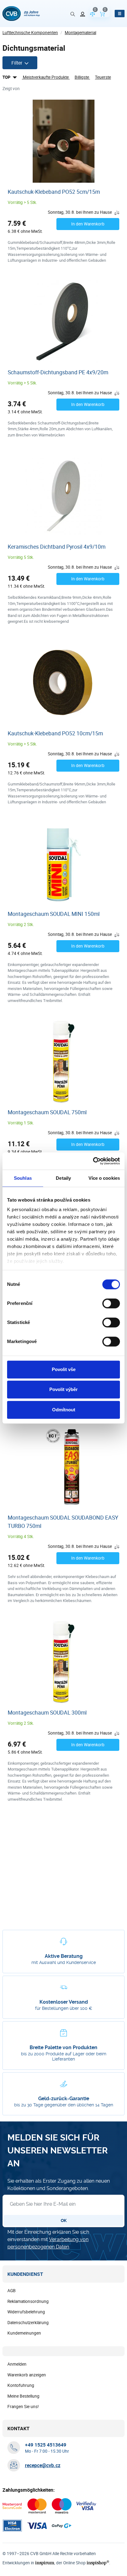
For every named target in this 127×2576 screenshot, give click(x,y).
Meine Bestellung (23, 2396)
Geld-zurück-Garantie (64, 2099)
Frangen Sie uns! (23, 2407)
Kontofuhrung (21, 2385)
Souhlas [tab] (23, 1178)
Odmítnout (64, 1410)
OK (64, 2220)
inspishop (98, 2563)
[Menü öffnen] (120, 14)
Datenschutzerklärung (28, 2323)
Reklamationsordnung (28, 2301)
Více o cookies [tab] (104, 1178)
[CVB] (21, 14)
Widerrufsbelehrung (26, 2312)
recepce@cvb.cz (43, 2465)
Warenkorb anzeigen (27, 2375)
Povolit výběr (63, 1389)
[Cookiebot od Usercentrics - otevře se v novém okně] (93, 1161)
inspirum (45, 2563)
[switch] (111, 1303)
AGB (12, 2291)
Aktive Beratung (64, 1956)
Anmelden (17, 2364)
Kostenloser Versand (64, 2002)
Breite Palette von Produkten (63, 2047)
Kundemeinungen (24, 2333)
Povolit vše (64, 1369)
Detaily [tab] (63, 1178)
